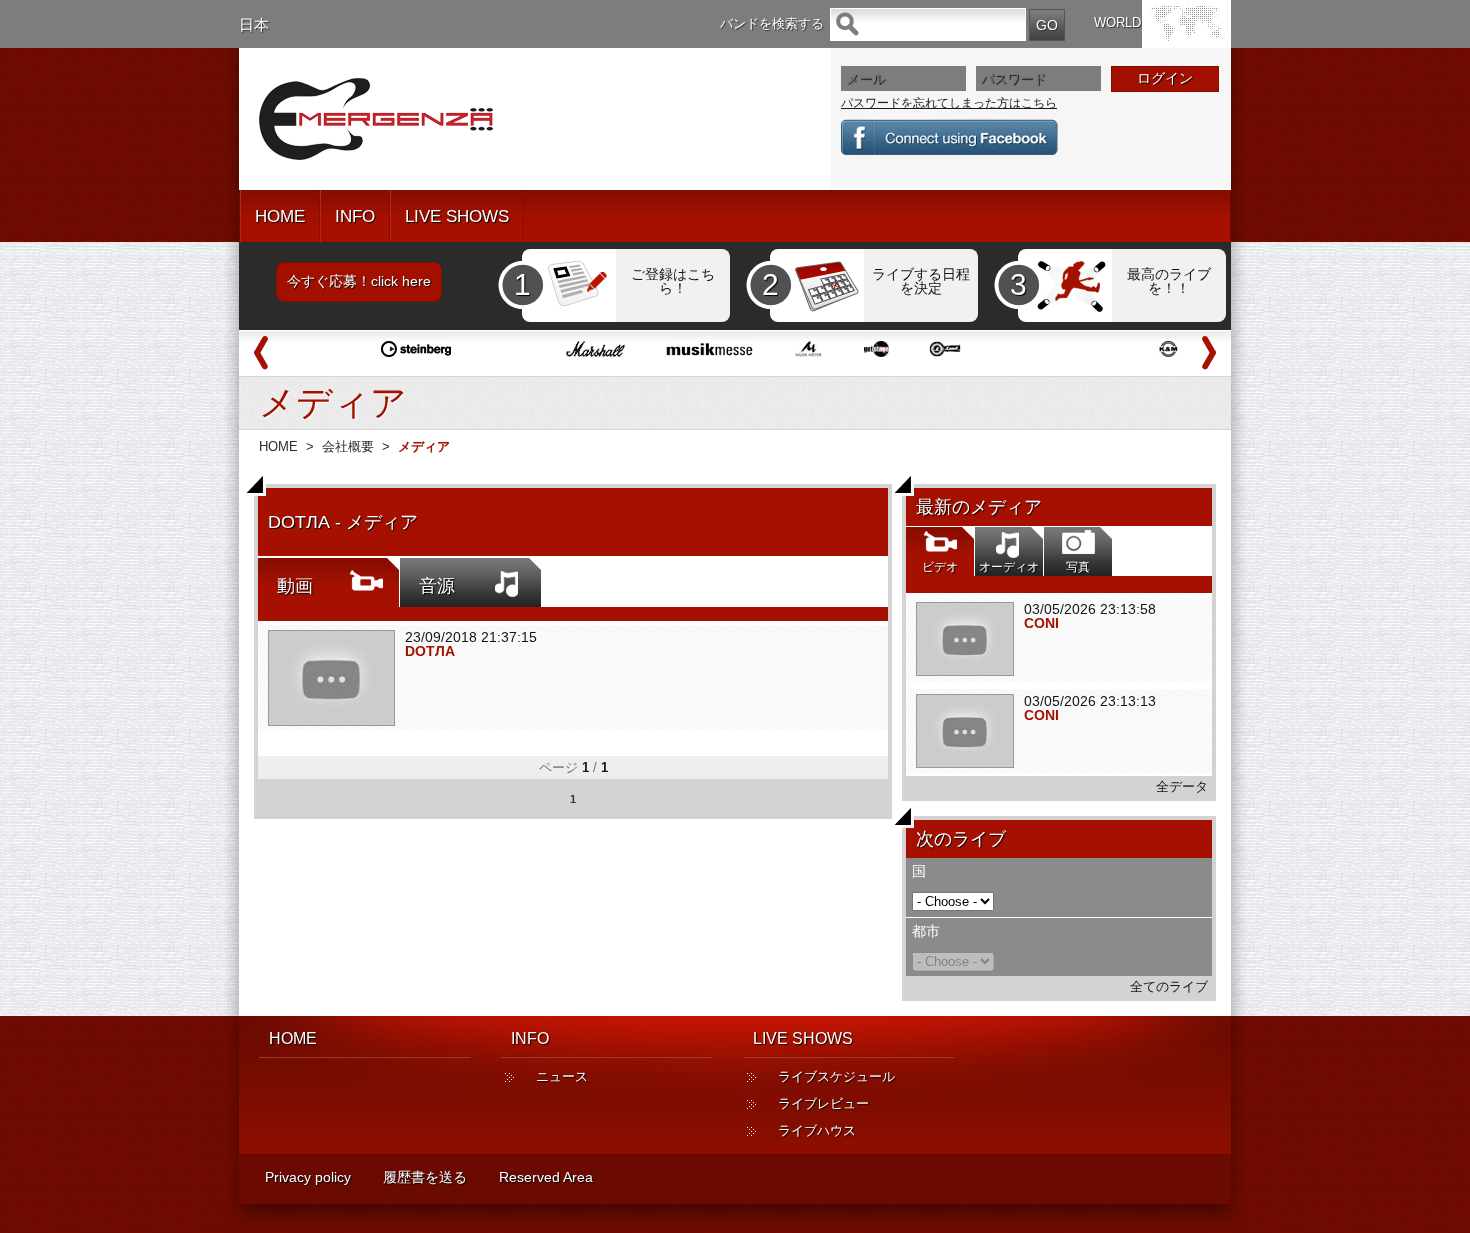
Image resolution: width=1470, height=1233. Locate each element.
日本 (254, 24)
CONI (1041, 623)
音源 (437, 586)
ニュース (562, 1076)
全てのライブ (1169, 986)
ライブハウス (817, 1130)
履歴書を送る (425, 1177)
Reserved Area (546, 1177)
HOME (280, 216)
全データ (1182, 786)
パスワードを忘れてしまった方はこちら (949, 103)
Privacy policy (308, 1177)
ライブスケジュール (836, 1076)
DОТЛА (430, 651)
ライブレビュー (823, 1103)
